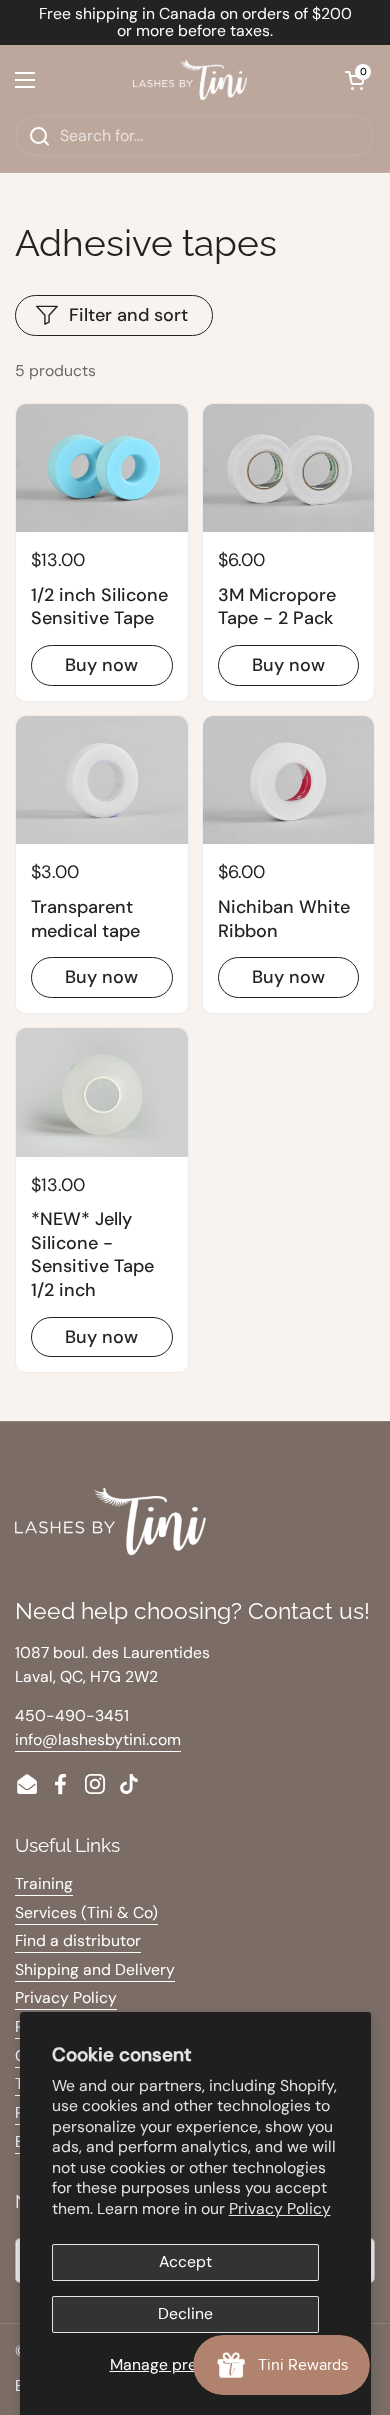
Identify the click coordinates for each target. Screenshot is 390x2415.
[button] (355, 80)
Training (44, 1883)
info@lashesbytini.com (98, 1739)
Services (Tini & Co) (86, 1912)
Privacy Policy (280, 2208)
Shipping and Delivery (95, 1969)
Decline (185, 2313)
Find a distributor (78, 1940)
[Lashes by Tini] (190, 80)
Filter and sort (128, 315)
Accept (185, 2261)
